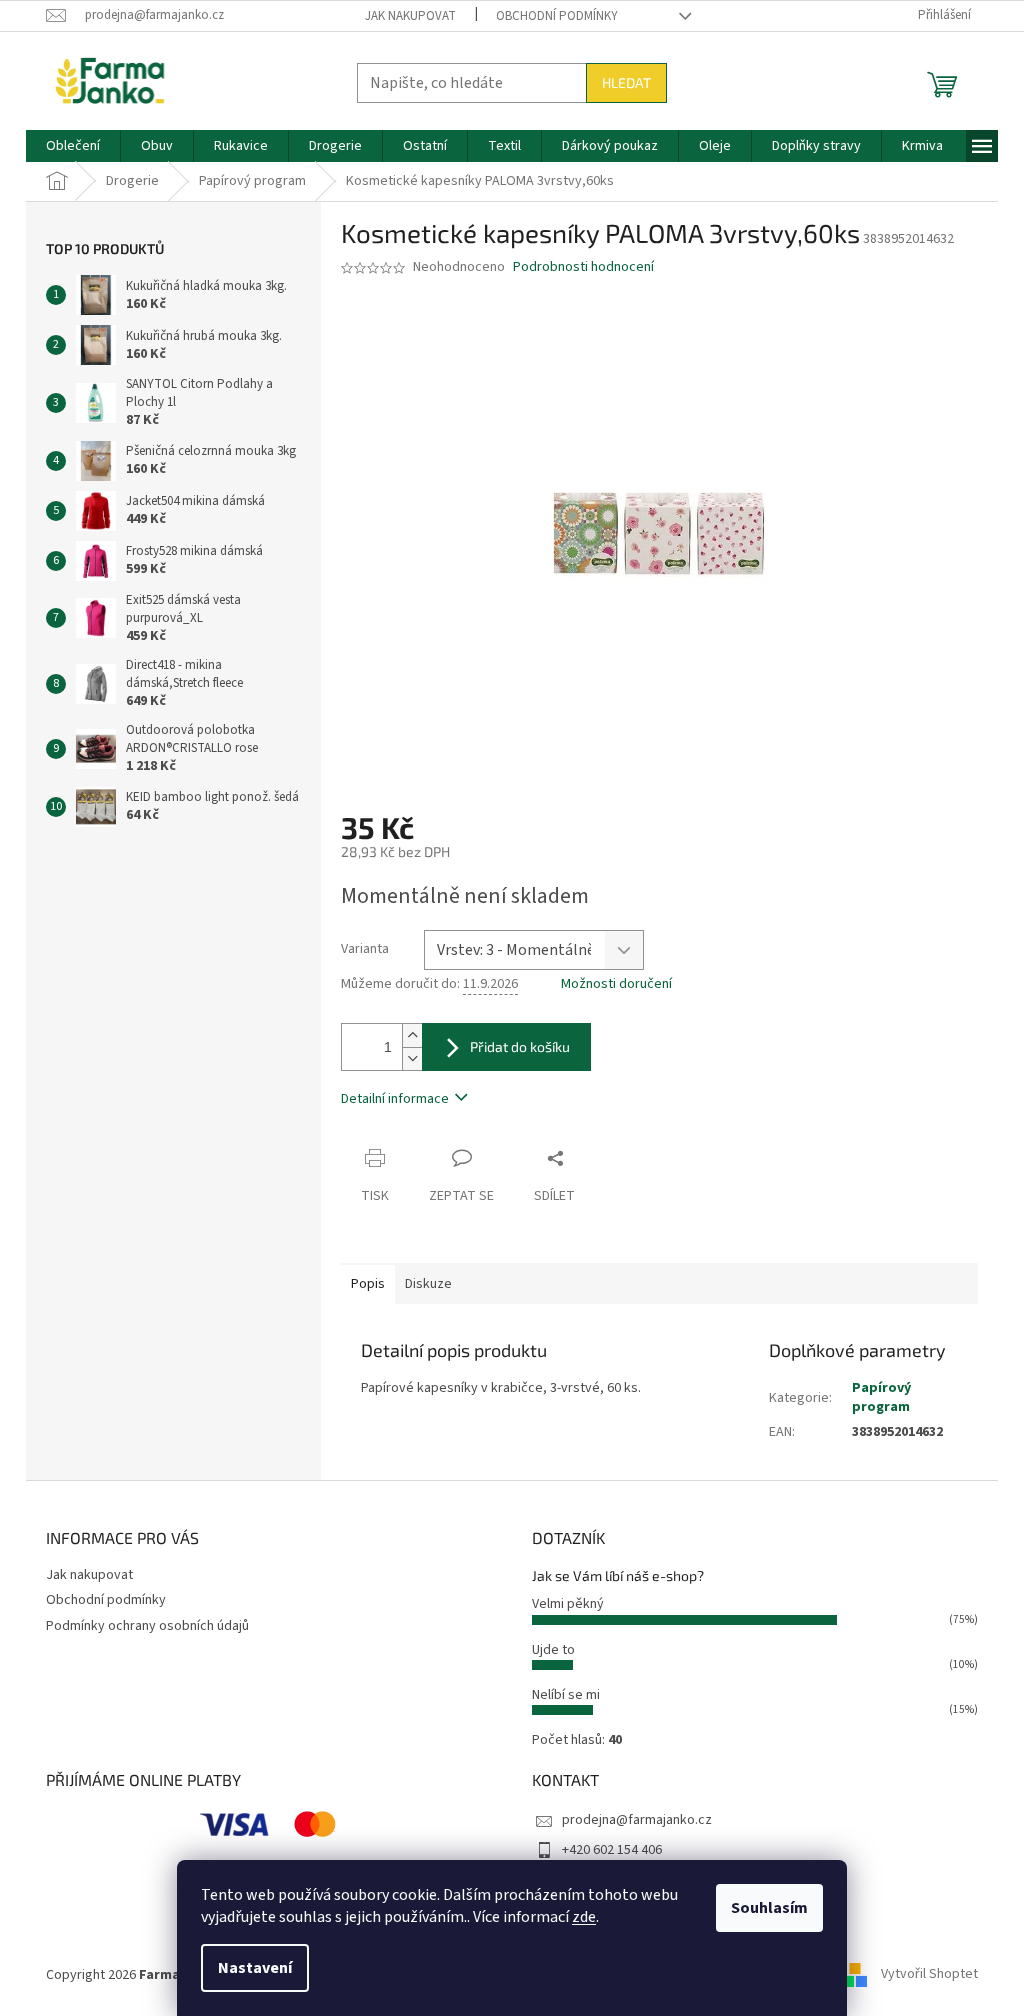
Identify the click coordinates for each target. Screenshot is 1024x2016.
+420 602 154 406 (612, 1850)
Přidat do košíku (520, 1046)
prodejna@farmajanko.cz (637, 1820)
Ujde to (553, 1650)
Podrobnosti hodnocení (583, 267)
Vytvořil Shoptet (929, 1975)
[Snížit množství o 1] (412, 1058)
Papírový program (881, 1397)
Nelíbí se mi (566, 1695)
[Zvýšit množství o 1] (412, 1035)
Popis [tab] (368, 1284)
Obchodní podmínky (557, 16)
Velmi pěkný (568, 1604)
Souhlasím (769, 1908)
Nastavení (255, 1968)
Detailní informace (395, 1099)
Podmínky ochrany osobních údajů (147, 1626)
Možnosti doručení (616, 984)
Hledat (626, 82)
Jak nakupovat (410, 16)
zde (584, 1917)
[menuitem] (73, 146)
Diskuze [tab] (428, 1284)
